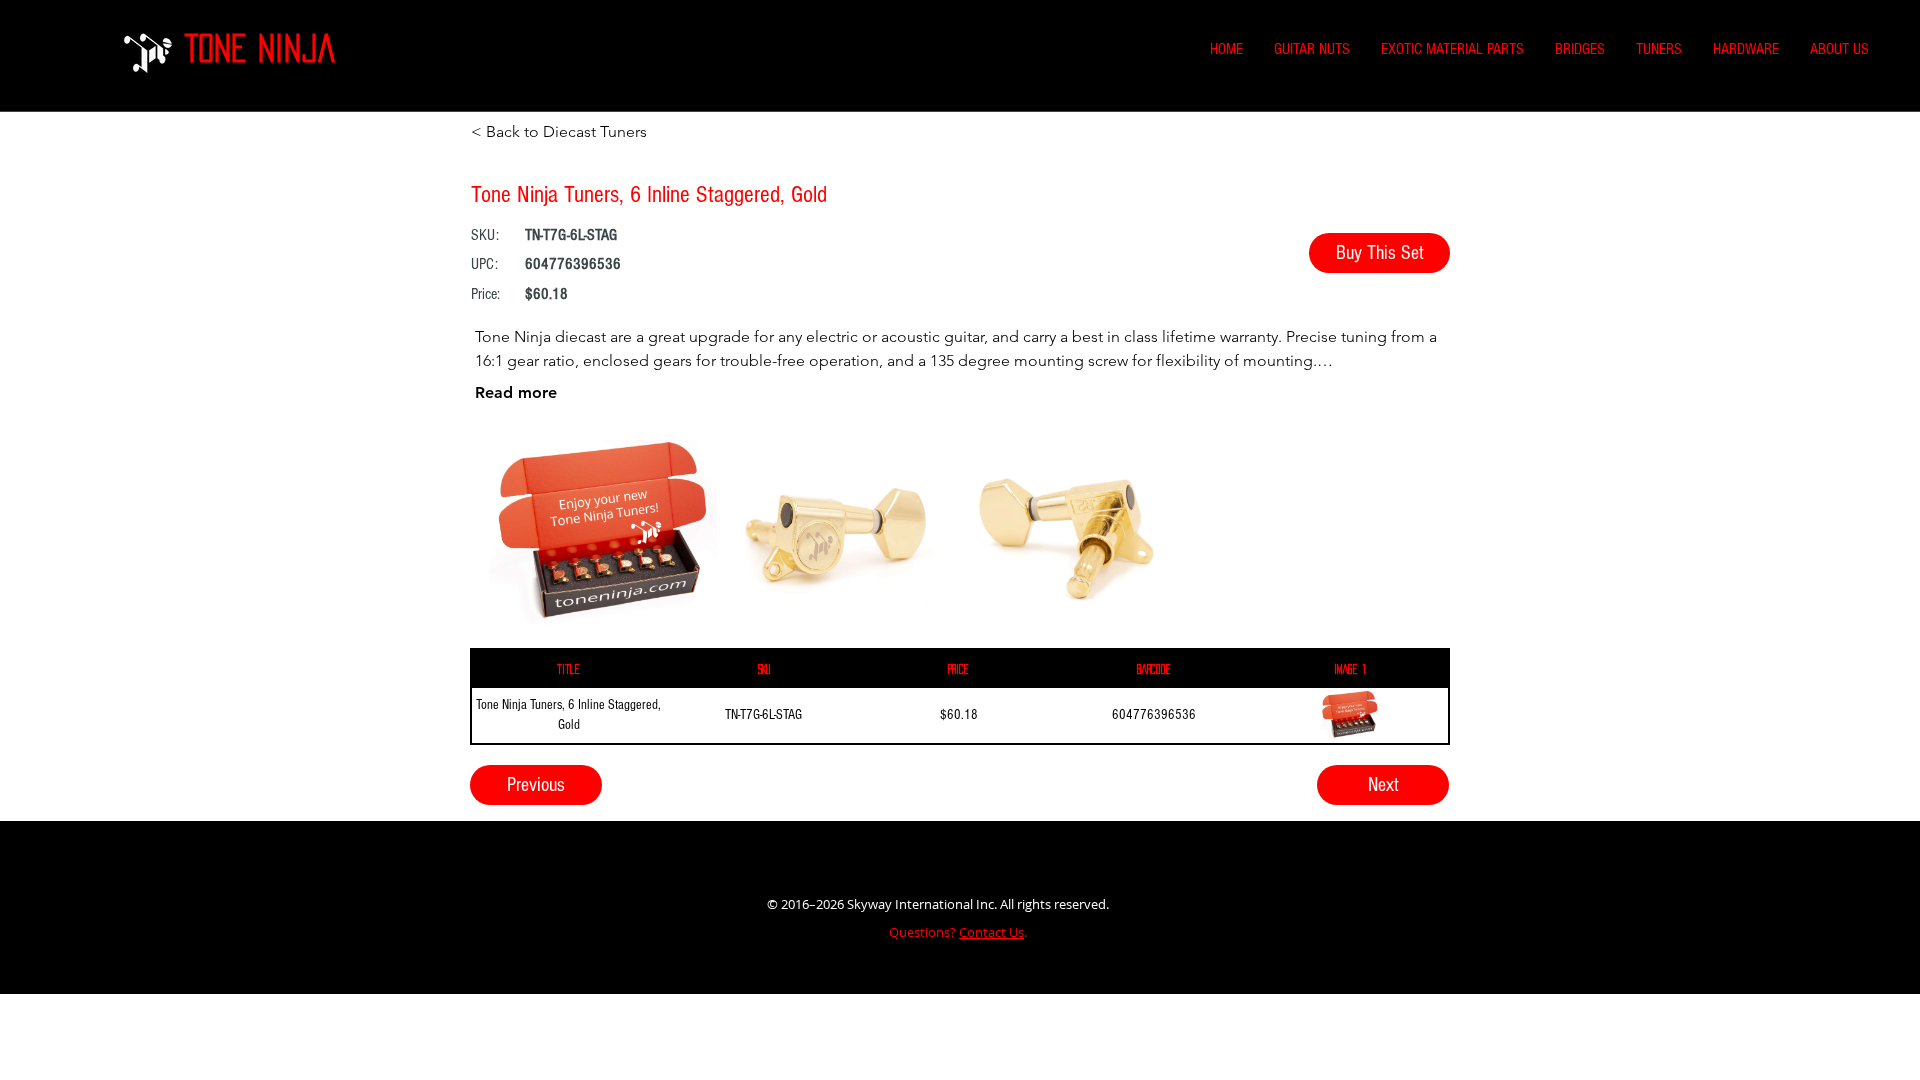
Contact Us (991, 932)
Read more (516, 392)
